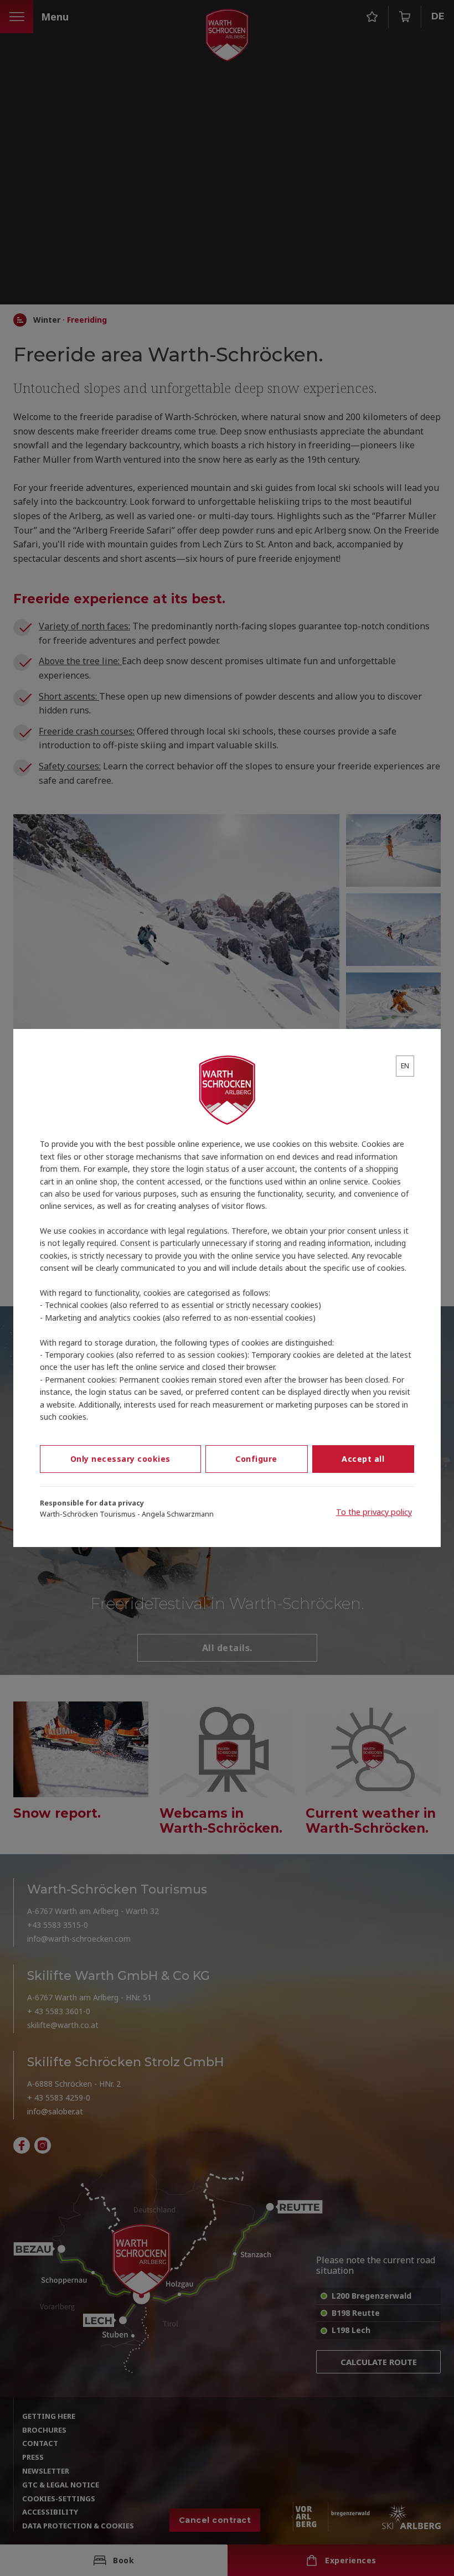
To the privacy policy (374, 1512)
